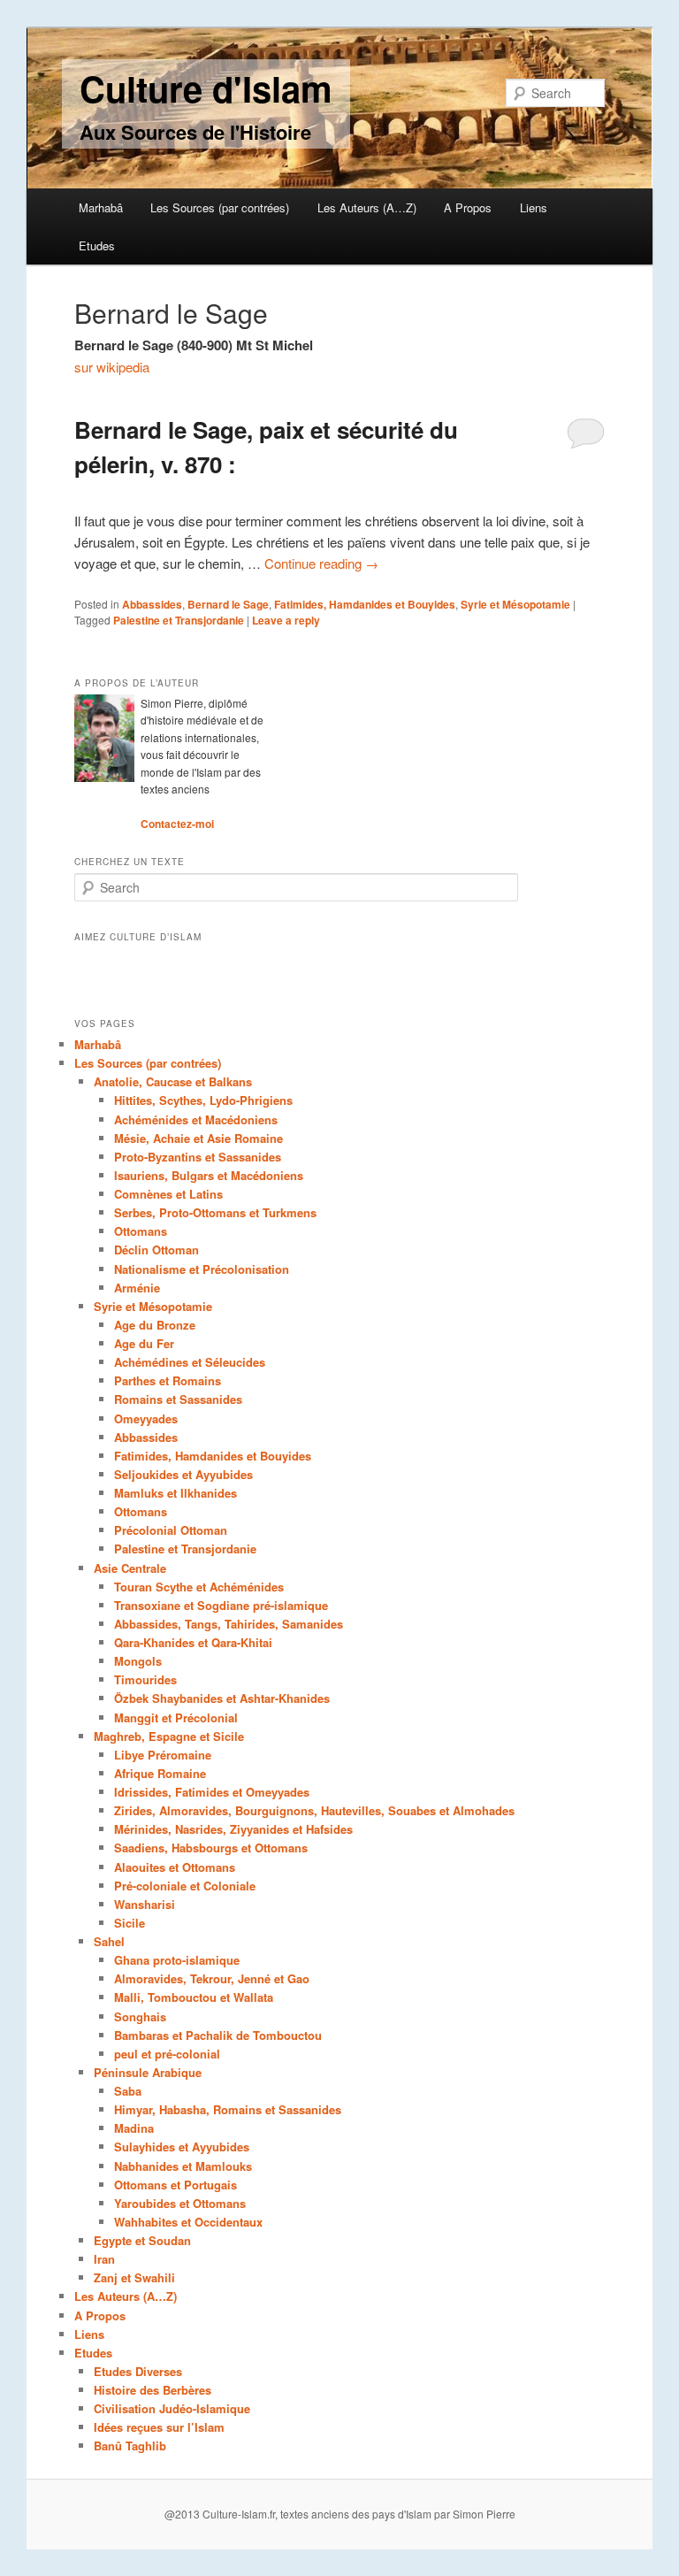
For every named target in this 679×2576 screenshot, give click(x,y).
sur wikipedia (112, 367)
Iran (104, 2259)
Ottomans (141, 1231)
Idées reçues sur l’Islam (159, 2427)
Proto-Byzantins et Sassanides (198, 1157)
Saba (128, 2091)
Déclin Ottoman (156, 1250)
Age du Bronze (155, 1325)
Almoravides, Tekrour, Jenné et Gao (212, 1978)
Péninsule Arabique (148, 2072)
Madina (134, 2128)
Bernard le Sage (228, 604)
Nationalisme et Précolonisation (202, 1269)
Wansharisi (145, 1904)
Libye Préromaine (163, 1755)
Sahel (109, 1941)
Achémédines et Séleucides (190, 1362)
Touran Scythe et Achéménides (199, 1587)
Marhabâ (101, 207)
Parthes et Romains (168, 1380)
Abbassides (152, 604)
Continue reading (321, 563)
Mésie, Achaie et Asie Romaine (198, 1138)
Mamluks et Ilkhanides (175, 1493)
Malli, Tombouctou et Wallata (194, 1997)
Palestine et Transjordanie (179, 620)
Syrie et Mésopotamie (515, 604)
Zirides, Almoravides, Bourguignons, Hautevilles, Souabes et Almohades (314, 1810)
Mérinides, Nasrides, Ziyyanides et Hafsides (233, 1829)
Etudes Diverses (138, 2371)
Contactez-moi (177, 824)
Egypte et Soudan (142, 2240)
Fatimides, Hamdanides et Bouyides (365, 604)
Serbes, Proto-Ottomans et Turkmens (215, 1212)
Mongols (138, 1661)
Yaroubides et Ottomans (180, 2203)
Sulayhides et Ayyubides (182, 2147)
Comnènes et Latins (168, 1194)
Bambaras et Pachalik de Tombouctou (218, 2035)
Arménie (137, 1288)
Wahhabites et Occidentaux (188, 2222)
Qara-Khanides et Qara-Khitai (193, 1642)
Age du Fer (144, 1343)
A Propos (468, 207)
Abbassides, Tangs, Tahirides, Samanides (229, 1624)
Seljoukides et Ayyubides (183, 1474)
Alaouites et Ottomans (175, 1867)
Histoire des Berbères (153, 2390)
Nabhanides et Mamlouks (183, 2166)
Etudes (97, 245)
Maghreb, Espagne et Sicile (169, 1736)
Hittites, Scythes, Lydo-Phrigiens (203, 1100)
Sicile (130, 1923)
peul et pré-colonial (167, 2054)
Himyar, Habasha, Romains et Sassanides (228, 2109)
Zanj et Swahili (134, 2277)
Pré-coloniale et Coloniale (185, 1886)
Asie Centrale (130, 1568)
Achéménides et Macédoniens (196, 1119)
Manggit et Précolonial (176, 1717)
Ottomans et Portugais (175, 2185)
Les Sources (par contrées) (220, 207)
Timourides (145, 1679)
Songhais (140, 2016)
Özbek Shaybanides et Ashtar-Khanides (222, 1698)
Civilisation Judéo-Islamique (172, 2408)
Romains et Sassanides (178, 1399)
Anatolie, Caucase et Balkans (173, 1081)
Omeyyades (146, 1418)
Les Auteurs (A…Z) (367, 207)
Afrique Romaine (160, 1773)
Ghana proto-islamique (177, 1960)
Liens (534, 207)
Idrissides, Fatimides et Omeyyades (212, 1792)
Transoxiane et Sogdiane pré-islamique (221, 1605)
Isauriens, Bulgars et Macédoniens (209, 1175)
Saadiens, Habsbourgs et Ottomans (211, 1848)
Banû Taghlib (130, 2446)
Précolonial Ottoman (171, 1530)
